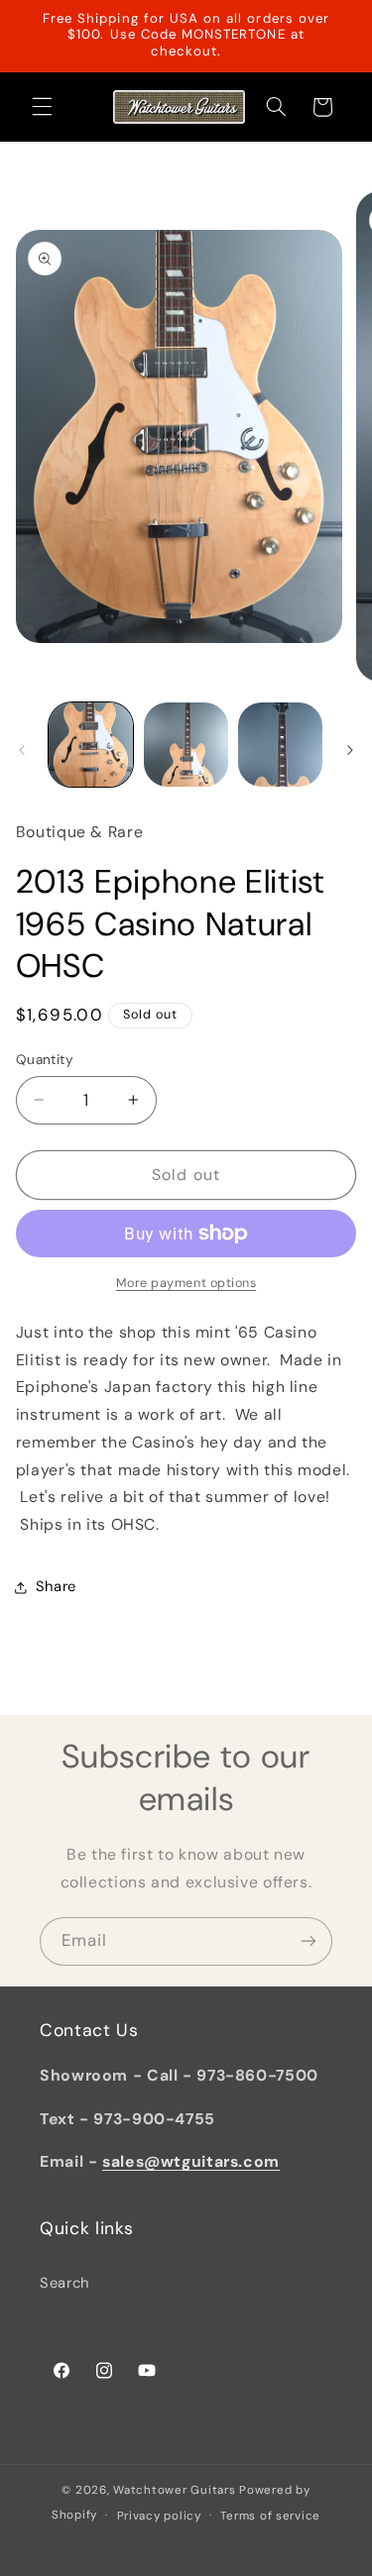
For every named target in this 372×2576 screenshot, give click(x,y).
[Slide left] (22, 750)
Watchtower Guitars (174, 2490)
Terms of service (270, 2516)
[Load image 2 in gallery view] (186, 745)
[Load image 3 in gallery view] (280, 745)
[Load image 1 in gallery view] (91, 745)
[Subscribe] (309, 1941)
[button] (42, 107)
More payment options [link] (186, 1283)
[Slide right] (350, 750)
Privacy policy (159, 2516)
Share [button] (56, 1586)
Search (64, 2283)
